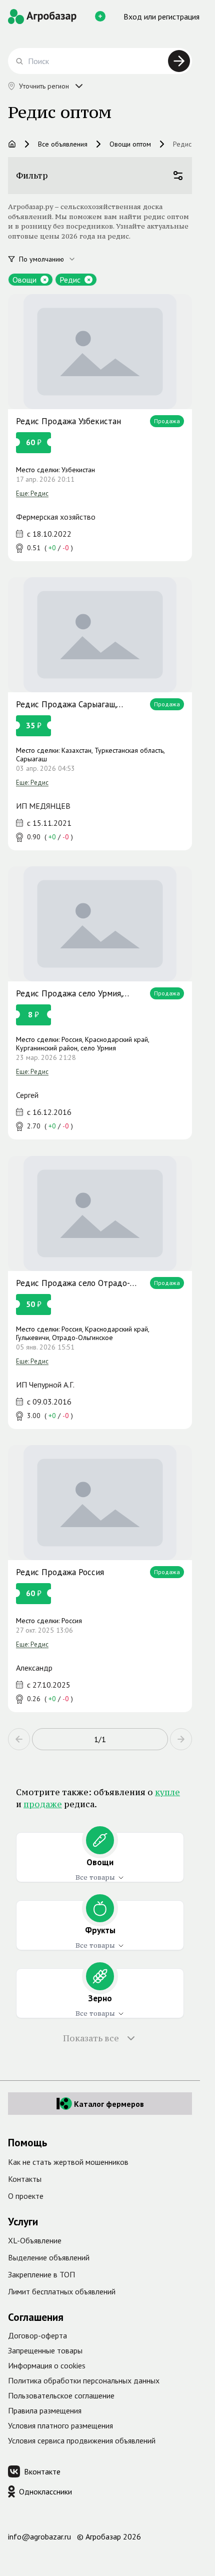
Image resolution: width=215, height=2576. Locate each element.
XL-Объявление (35, 2240)
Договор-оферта (37, 2335)
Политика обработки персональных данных (84, 2380)
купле (167, 1792)
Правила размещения (45, 2410)
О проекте (26, 2196)
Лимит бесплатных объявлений (62, 2291)
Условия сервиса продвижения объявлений (82, 2440)
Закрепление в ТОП (41, 2274)
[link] (100, 428)
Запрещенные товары (45, 2350)
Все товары (95, 1877)
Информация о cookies (47, 2365)
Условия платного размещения (60, 2425)
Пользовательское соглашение (61, 2395)
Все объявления (63, 144)
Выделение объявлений (49, 2257)
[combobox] (53, 259)
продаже (43, 1804)
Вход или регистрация (161, 17)
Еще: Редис (32, 493)
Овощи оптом (130, 144)
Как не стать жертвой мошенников (68, 2162)
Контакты (25, 2179)
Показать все (91, 2038)
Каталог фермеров (109, 2104)
